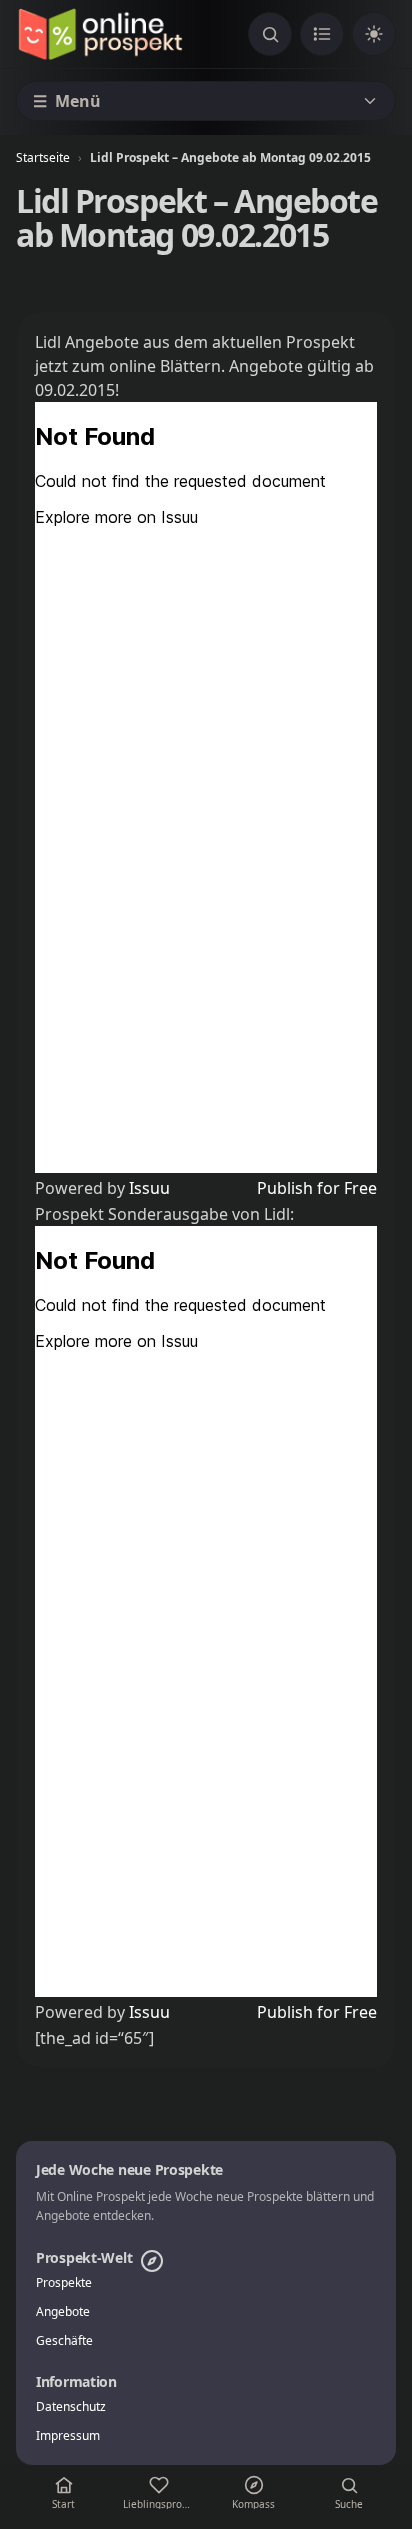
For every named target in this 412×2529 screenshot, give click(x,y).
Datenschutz (71, 2407)
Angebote (63, 2312)
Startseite (43, 157)
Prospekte (64, 2283)
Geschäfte (64, 2341)
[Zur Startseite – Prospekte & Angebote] (100, 34)
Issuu (149, 1188)
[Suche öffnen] (270, 34)
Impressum (68, 2436)
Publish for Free (317, 1188)
